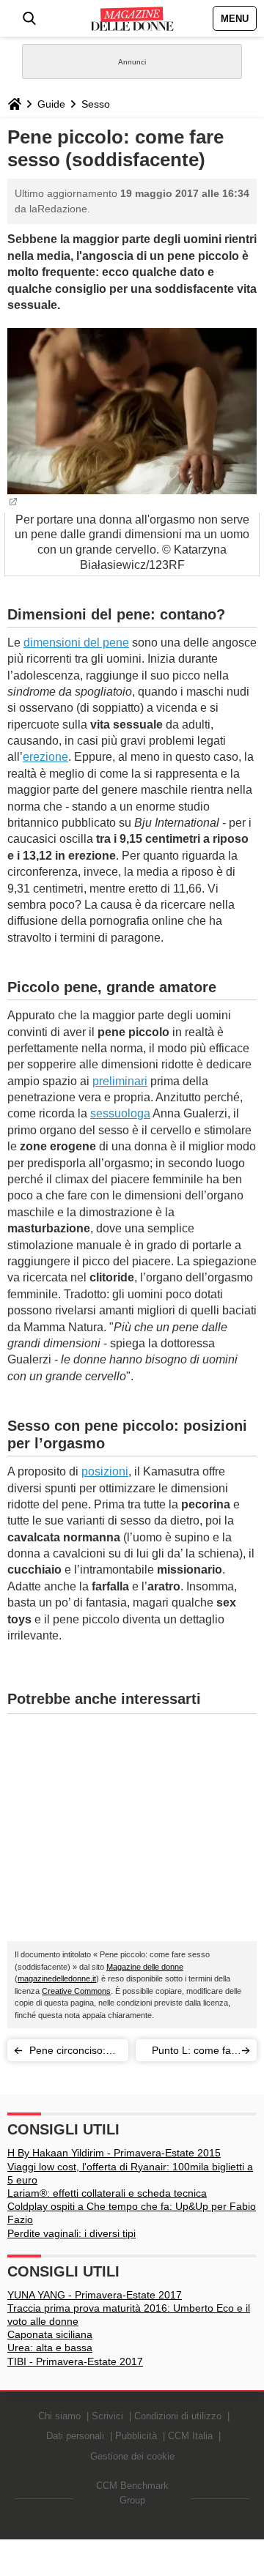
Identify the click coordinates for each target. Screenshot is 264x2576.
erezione (45, 757)
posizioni (105, 1471)
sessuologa (120, 1113)
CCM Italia (190, 2436)
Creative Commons (76, 1991)
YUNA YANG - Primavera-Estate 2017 (95, 2295)
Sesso (96, 104)
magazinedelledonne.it (57, 1978)
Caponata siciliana (50, 2334)
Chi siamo (59, 2416)
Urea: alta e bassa (50, 2348)
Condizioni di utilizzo (178, 2416)
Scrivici (107, 2416)
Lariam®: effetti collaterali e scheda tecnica (107, 2193)
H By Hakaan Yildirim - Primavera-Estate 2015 (114, 2153)
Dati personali (75, 2436)
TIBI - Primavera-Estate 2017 (75, 2361)
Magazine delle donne (145, 1967)
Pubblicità (136, 2436)
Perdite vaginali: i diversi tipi (71, 2233)
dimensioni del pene (76, 643)
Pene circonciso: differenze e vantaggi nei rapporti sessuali (67, 2053)
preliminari (120, 1081)
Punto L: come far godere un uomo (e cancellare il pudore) (190, 2053)
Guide (51, 104)
